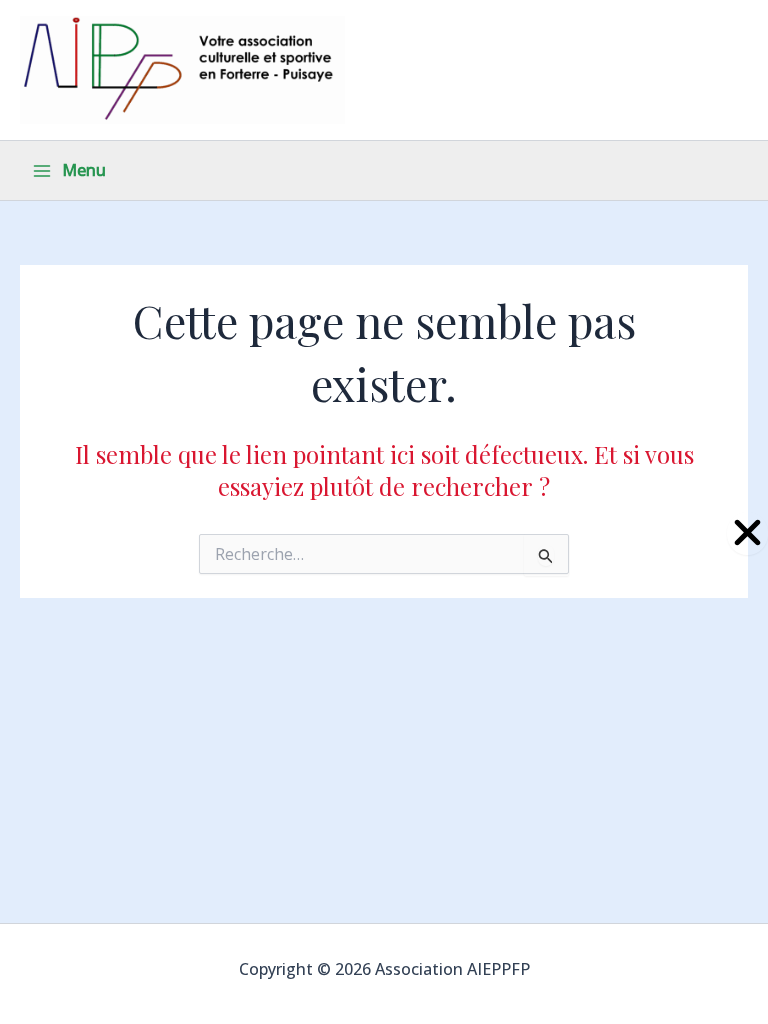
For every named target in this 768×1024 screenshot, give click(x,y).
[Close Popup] (747, 533)
